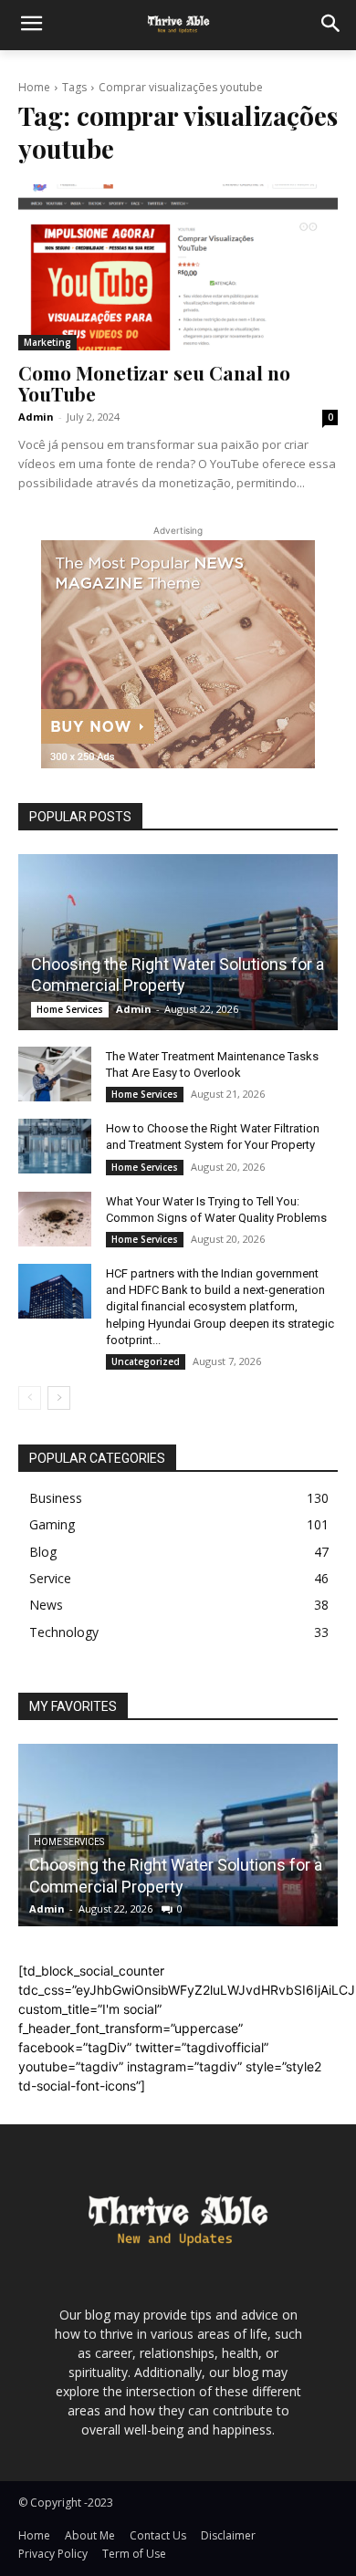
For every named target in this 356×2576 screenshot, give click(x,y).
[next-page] (59, 1398)
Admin (36, 417)
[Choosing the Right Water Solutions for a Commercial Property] (178, 942)
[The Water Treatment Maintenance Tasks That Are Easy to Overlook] (55, 1074)
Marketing (47, 342)
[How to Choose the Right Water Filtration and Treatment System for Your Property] (55, 1146)
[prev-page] (30, 1398)
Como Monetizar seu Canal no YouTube (154, 383)
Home (34, 87)
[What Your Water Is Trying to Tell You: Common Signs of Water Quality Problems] (55, 1219)
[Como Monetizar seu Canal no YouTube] (178, 267)
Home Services (70, 1009)
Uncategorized (146, 1361)
